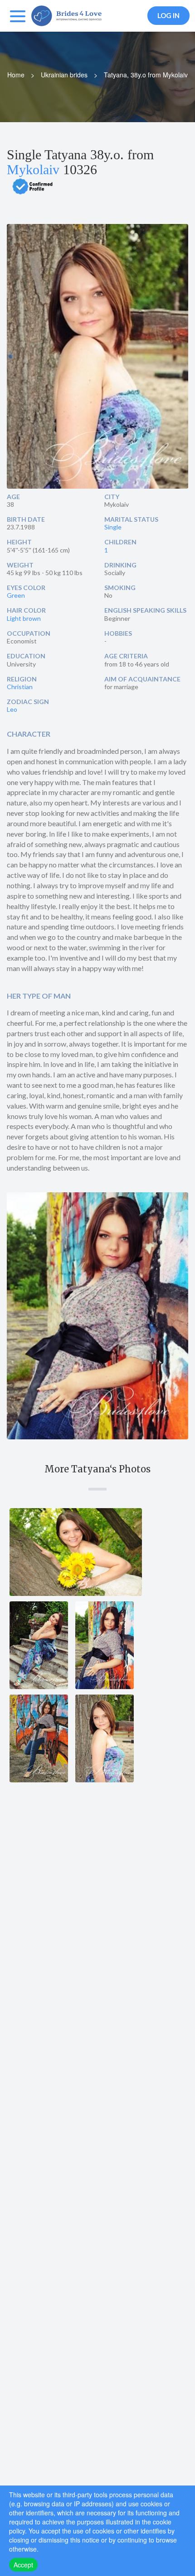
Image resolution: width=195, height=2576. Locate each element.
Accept (23, 2565)
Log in (168, 15)
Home (16, 75)
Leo (12, 709)
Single (113, 527)
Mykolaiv (33, 169)
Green (16, 595)
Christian (20, 687)
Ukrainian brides (64, 75)
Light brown (24, 618)
